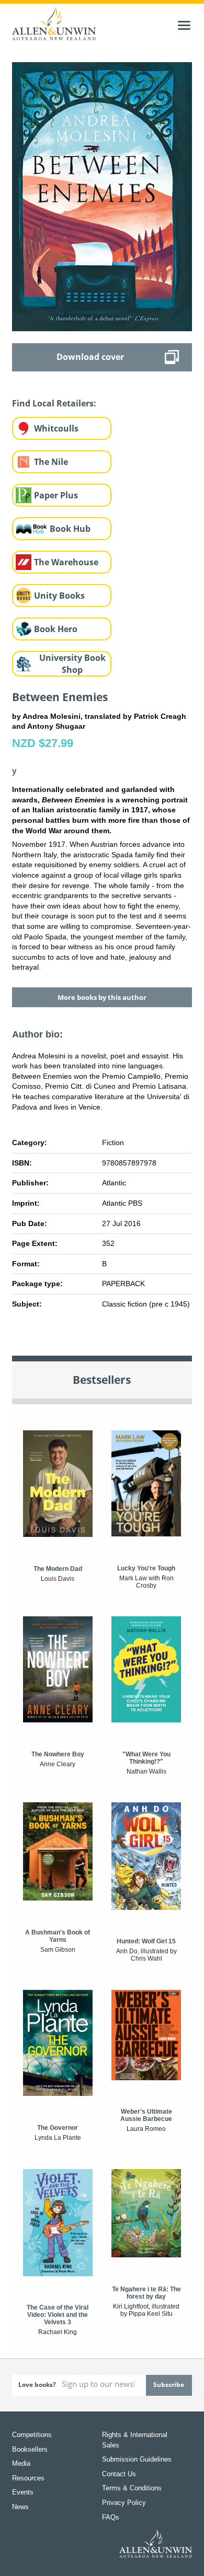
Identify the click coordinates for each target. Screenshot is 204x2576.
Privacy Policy (124, 2503)
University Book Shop (72, 664)
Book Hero (56, 629)
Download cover (90, 357)
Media (21, 2463)
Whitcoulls (56, 428)
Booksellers (30, 2449)
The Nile (51, 462)
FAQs (111, 2517)
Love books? (37, 2385)
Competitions (32, 2435)
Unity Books (59, 596)
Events (23, 2492)
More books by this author (102, 997)
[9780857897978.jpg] (102, 196)
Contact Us (119, 2474)
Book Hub (70, 529)
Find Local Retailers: (54, 403)
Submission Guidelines (137, 2459)
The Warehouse (66, 562)
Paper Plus (56, 495)
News (20, 2507)
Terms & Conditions (132, 2488)
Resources (28, 2478)
